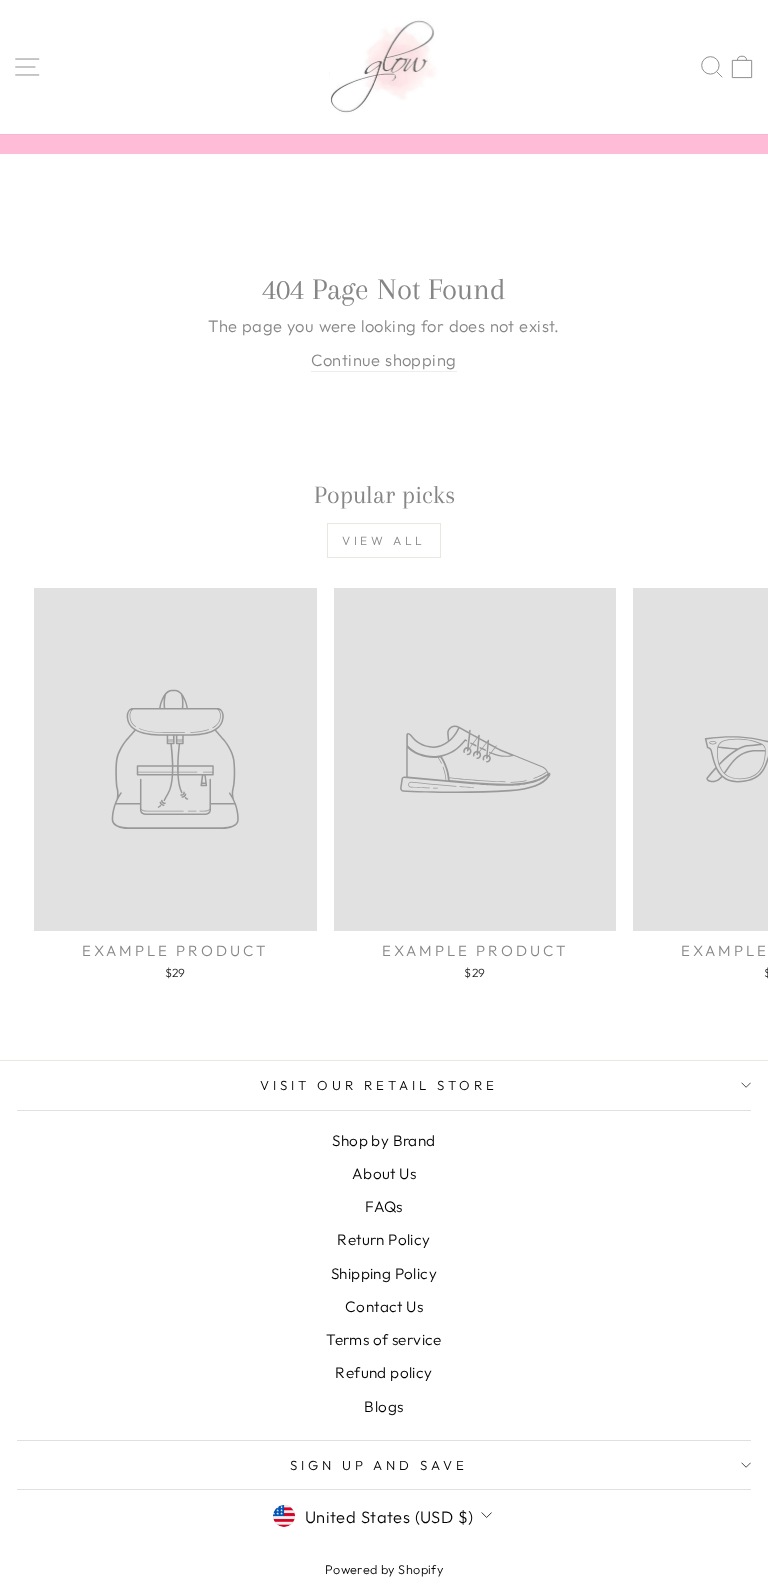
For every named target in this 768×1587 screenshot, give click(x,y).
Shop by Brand (383, 1140)
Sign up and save (379, 1465)
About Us (384, 1173)
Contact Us (384, 1306)
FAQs (384, 1206)
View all (384, 540)
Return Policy (383, 1239)
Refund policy (383, 1372)
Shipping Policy (384, 1273)
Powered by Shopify (384, 1569)
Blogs (383, 1406)
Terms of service (384, 1339)
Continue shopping (383, 359)
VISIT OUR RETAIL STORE (378, 1085)
